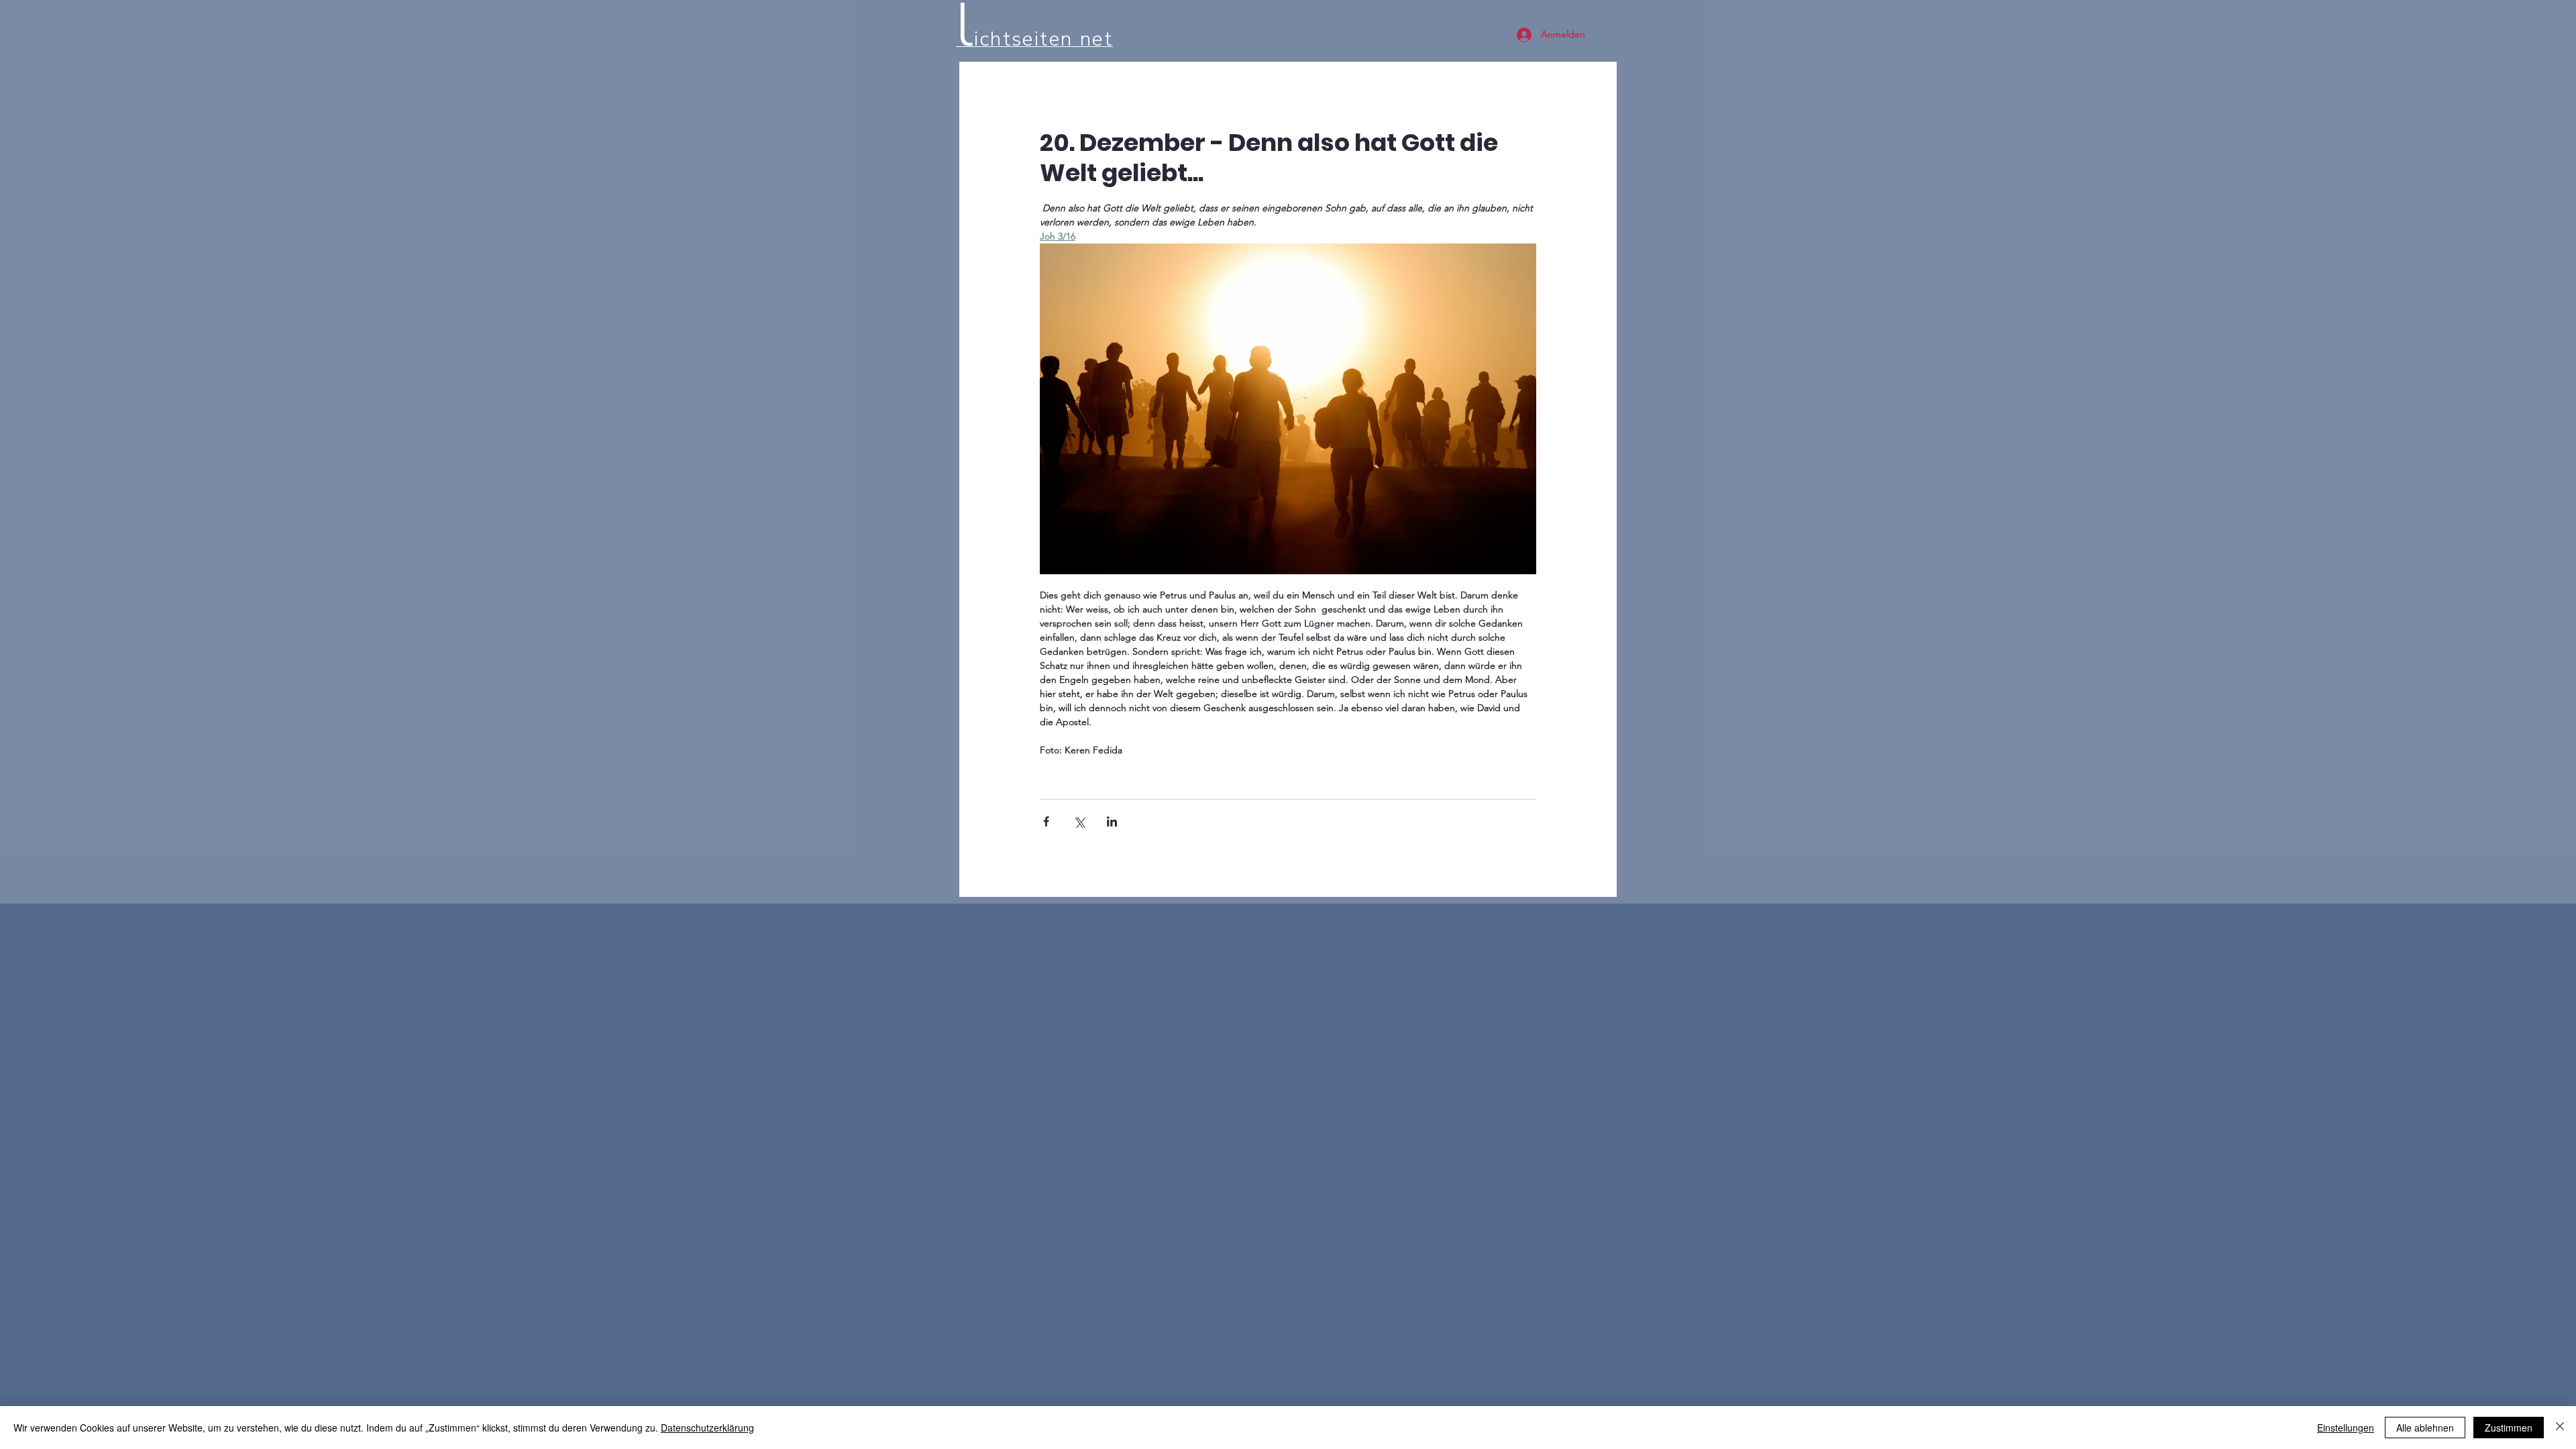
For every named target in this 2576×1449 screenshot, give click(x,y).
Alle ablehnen (2425, 1428)
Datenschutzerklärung (707, 1428)
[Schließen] (2560, 1428)
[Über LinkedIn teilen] (1112, 821)
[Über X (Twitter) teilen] (1079, 821)
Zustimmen (2509, 1428)
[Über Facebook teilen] (1046, 821)
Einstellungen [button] (2346, 1428)
